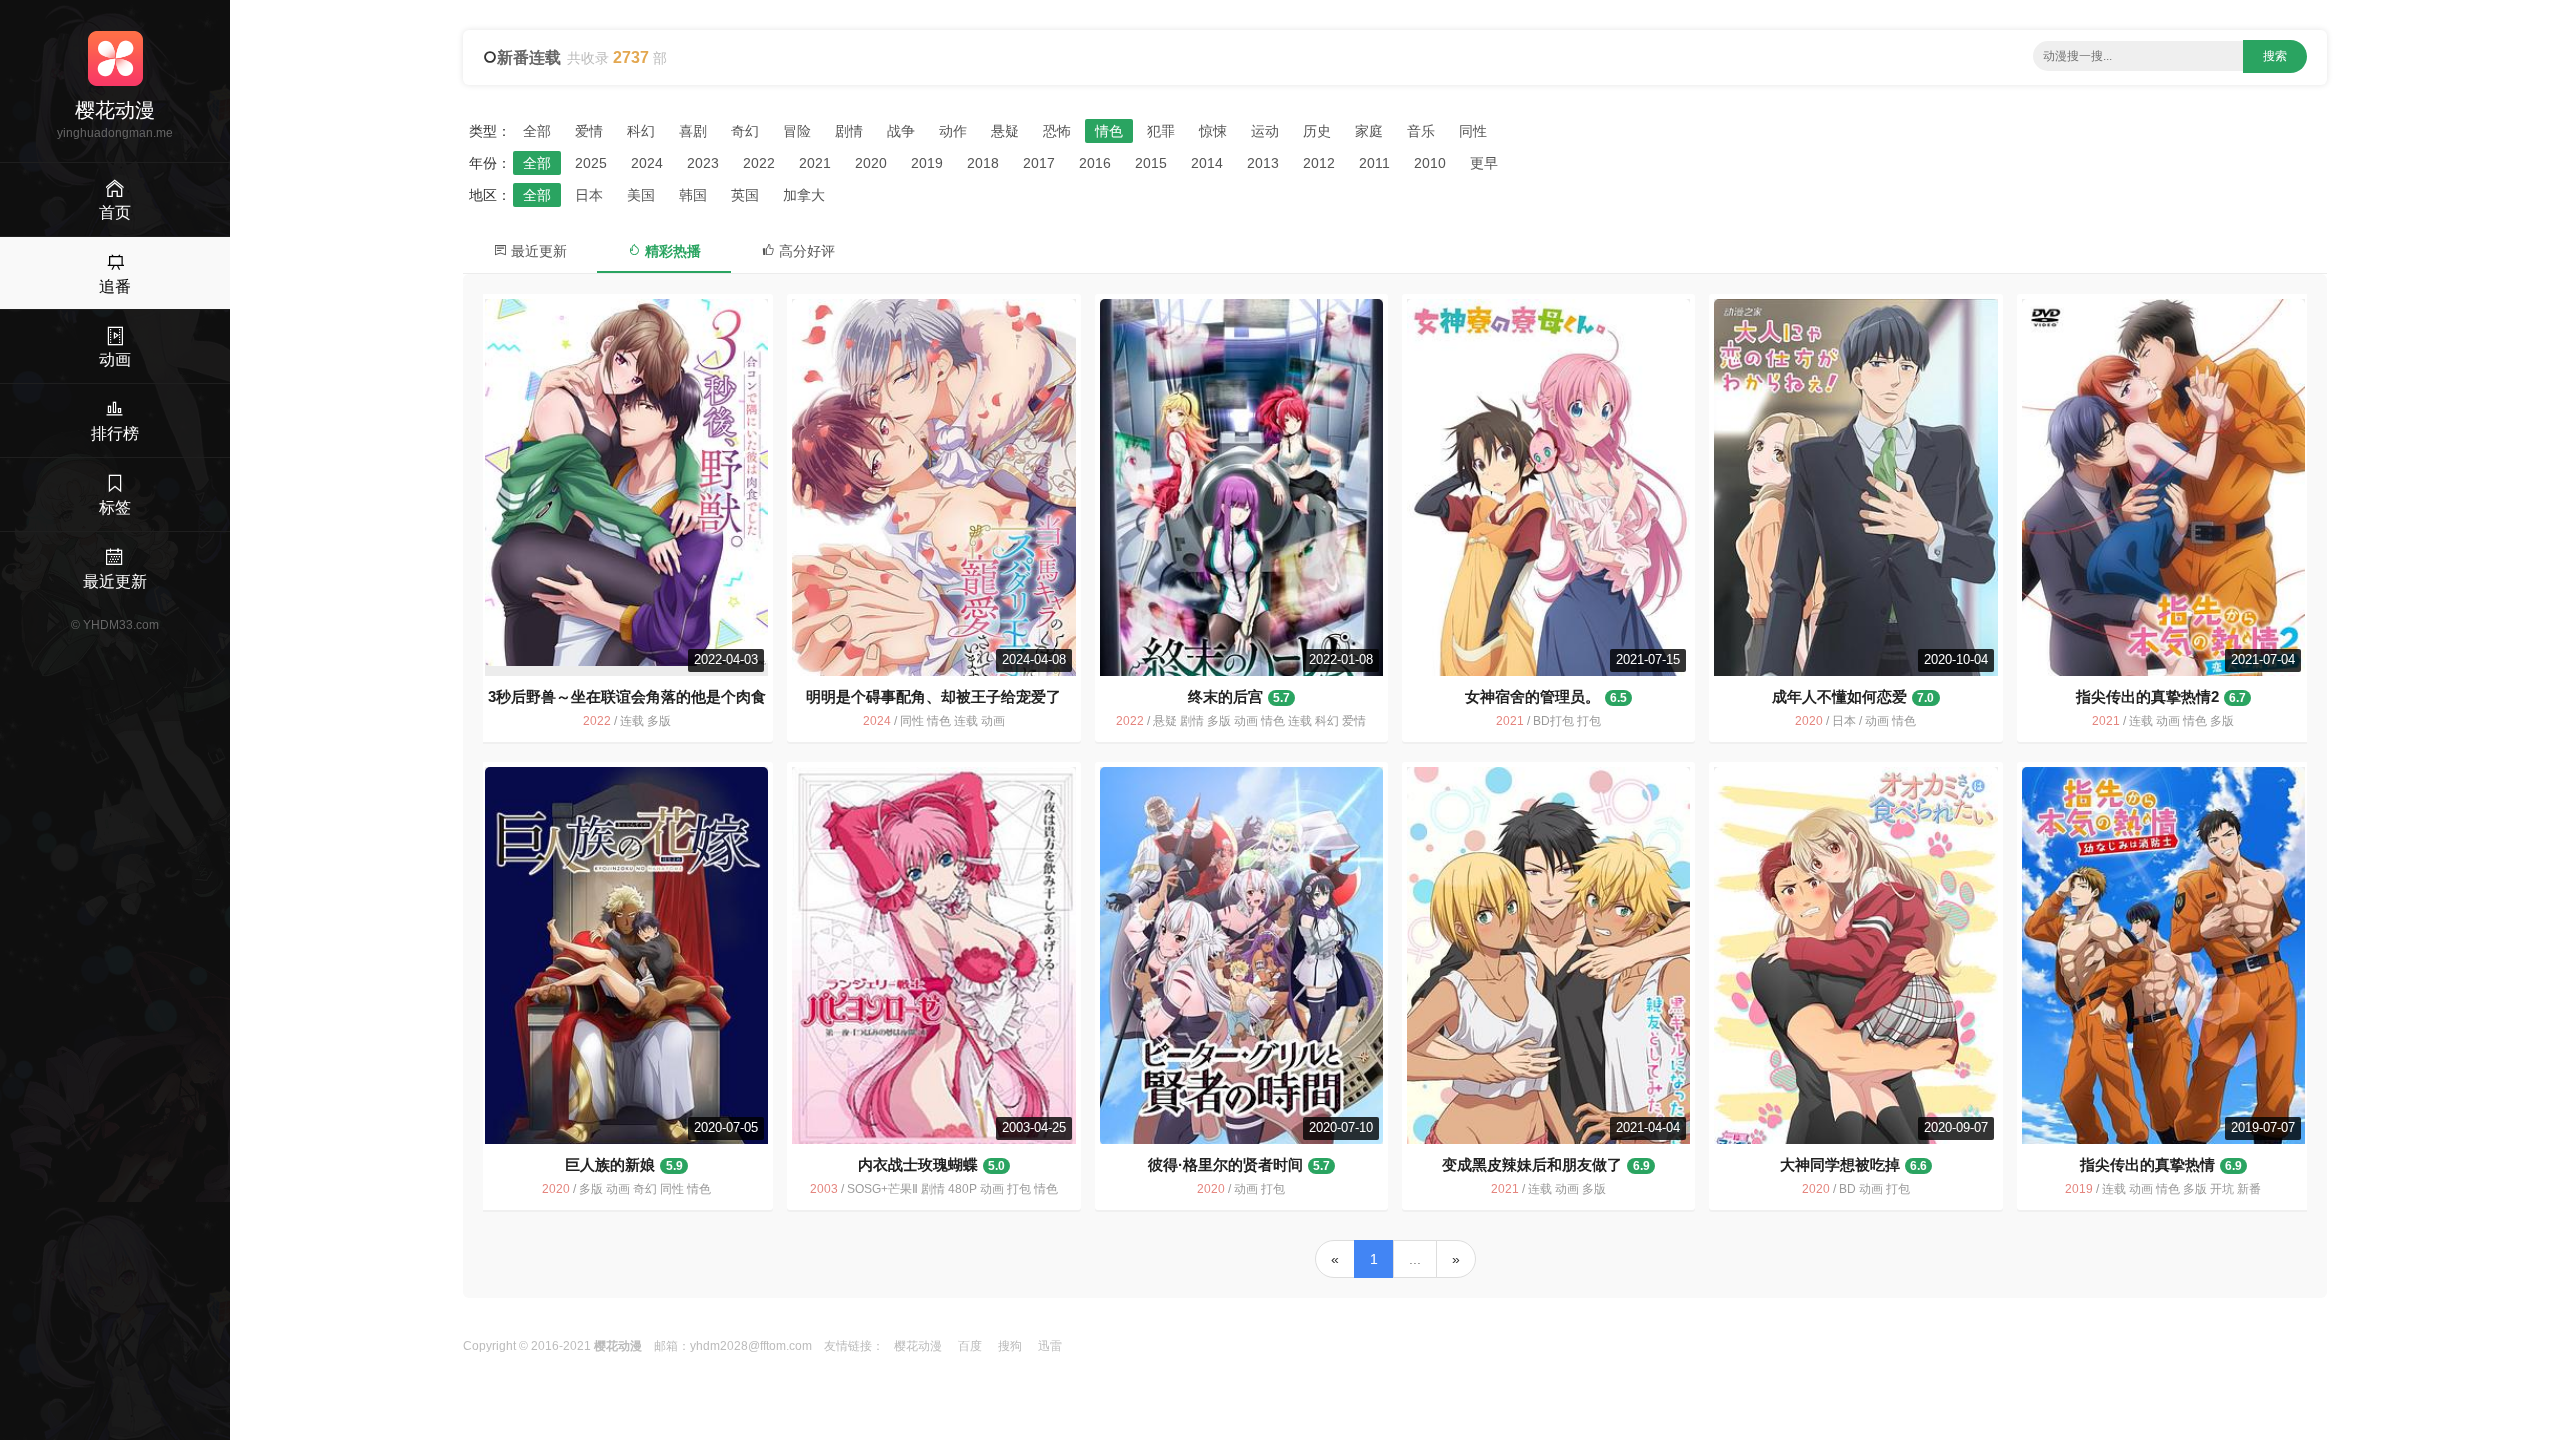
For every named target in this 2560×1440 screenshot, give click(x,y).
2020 (871, 163)
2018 (983, 163)
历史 (1317, 131)
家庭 (1369, 131)
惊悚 (1213, 131)
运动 (1265, 131)
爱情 (589, 131)
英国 (745, 195)
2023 (703, 163)
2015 (1151, 163)
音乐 (1421, 131)
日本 (589, 195)
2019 (927, 163)
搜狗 (1010, 1346)
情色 (1109, 131)
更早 (1484, 163)
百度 (970, 1346)
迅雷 (1050, 1346)
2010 (1430, 163)
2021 (815, 163)
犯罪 (1161, 131)
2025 (591, 163)
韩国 (693, 195)
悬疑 (1005, 131)
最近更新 (537, 251)
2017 (1039, 163)
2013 (1263, 163)
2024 (647, 163)
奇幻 (745, 131)
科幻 (641, 131)
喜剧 (693, 131)
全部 (537, 131)
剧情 (849, 131)
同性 (1473, 131)
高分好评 (805, 251)
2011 (1374, 163)
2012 (1319, 163)
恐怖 (1057, 131)
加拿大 (804, 195)
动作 (953, 131)
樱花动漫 (918, 1346)
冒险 (797, 131)
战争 (901, 131)
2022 (759, 163)
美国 (641, 195)
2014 (1207, 163)
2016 (1095, 163)
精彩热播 (671, 251)
